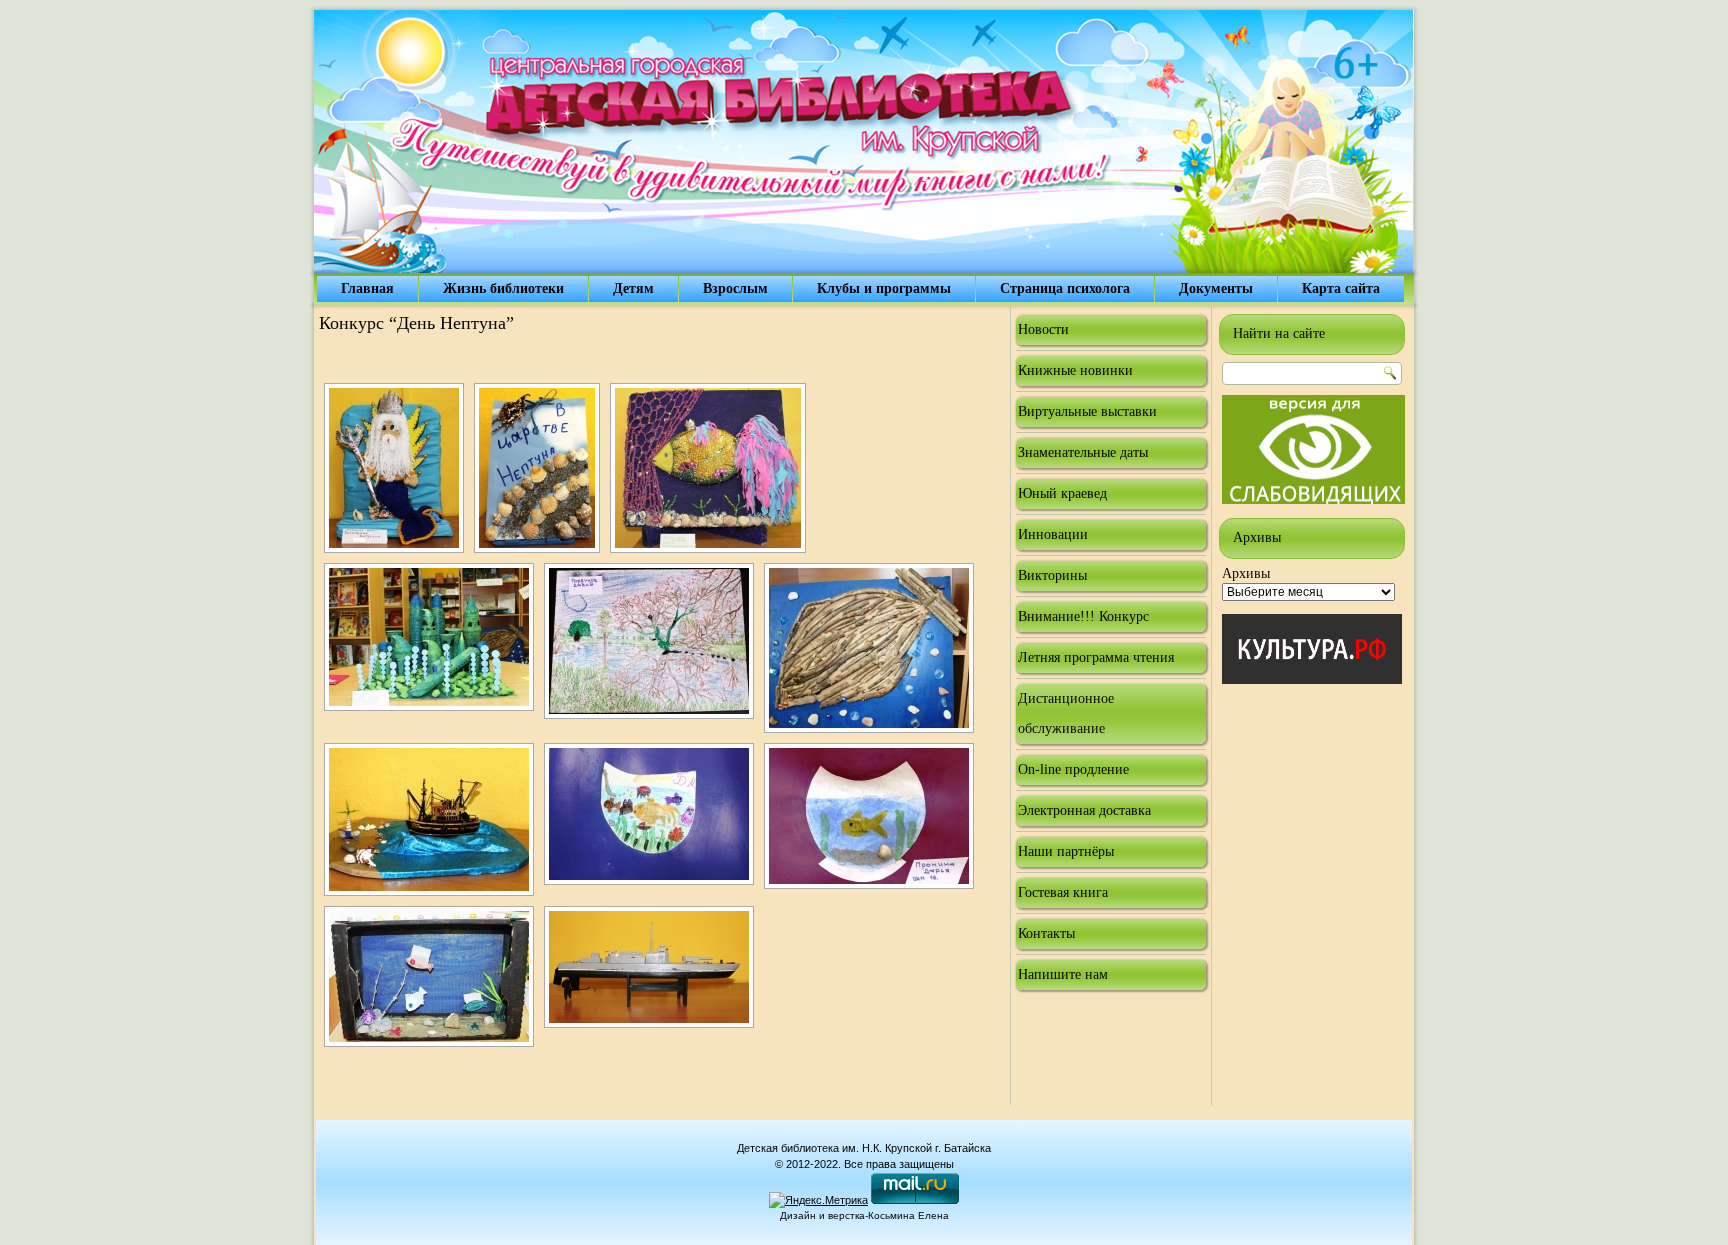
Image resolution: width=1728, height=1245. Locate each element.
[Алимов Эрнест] (649, 967)
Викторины (1052, 575)
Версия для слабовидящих (1313, 449)
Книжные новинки (1075, 370)
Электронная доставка (1084, 810)
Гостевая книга (1063, 892)
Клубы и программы (884, 288)
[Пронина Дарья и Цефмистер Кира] (429, 976)
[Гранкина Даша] (429, 819)
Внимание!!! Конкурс (1083, 616)
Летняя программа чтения (1096, 657)
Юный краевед (1062, 493)
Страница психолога (1065, 288)
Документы (1216, 288)
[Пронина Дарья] (869, 816)
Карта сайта (1341, 288)
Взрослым (735, 288)
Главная (367, 288)
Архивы (1246, 573)
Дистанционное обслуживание (1066, 713)
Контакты (1046, 933)
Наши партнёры (1066, 851)
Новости (1043, 329)
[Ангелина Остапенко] (708, 468)
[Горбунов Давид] (649, 641)
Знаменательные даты (1083, 452)
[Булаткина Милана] (649, 814)
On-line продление (1073, 769)
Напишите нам (1063, 974)
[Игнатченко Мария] (537, 468)
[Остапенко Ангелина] (394, 468)
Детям (633, 288)
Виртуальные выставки (1087, 411)
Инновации (1053, 534)
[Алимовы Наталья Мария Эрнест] (429, 637)
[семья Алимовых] (869, 648)
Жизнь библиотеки (503, 288)
